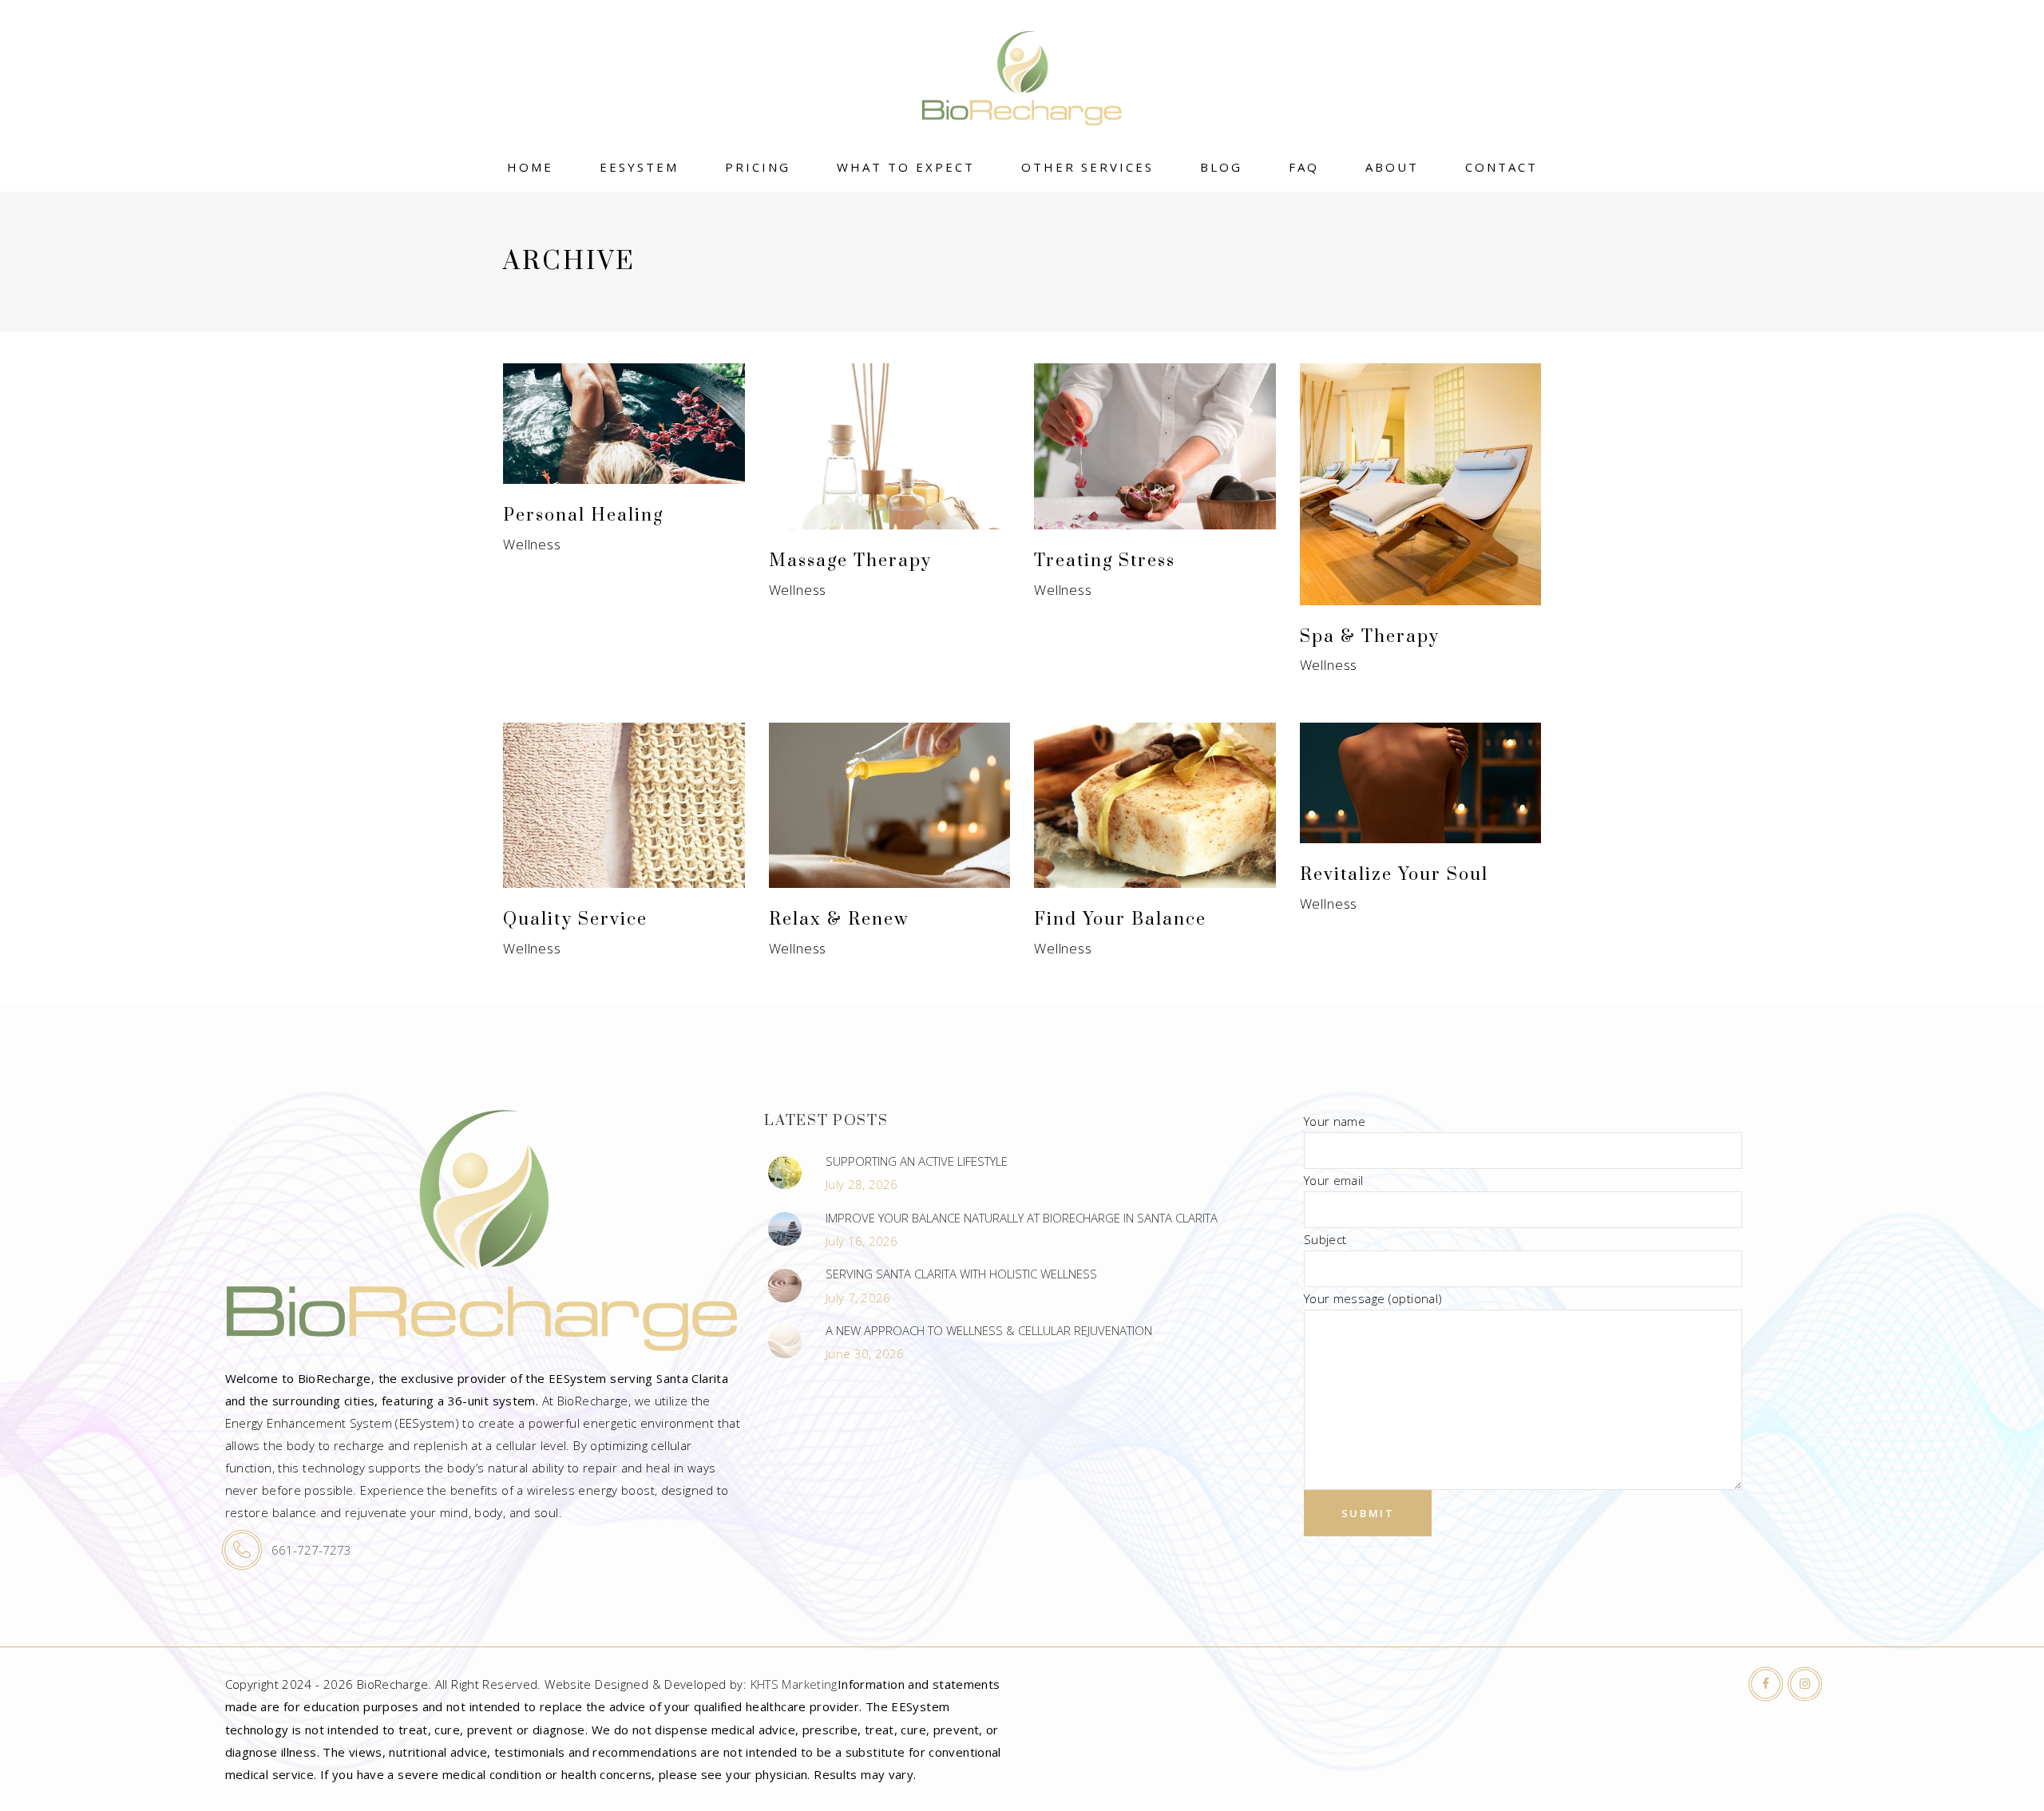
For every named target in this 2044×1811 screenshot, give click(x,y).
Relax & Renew (839, 919)
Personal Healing (583, 515)
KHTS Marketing (794, 1684)
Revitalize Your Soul (1394, 875)
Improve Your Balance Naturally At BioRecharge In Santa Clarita (1022, 1218)
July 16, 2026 (862, 1241)
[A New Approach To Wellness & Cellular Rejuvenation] (785, 1341)
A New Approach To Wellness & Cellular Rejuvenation (989, 1330)
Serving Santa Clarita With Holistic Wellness (961, 1274)
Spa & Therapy (1370, 637)
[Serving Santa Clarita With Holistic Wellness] (785, 1286)
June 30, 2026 (865, 1353)
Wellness (532, 544)
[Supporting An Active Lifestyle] (785, 1173)
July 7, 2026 (858, 1298)
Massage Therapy (850, 561)
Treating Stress (1105, 561)
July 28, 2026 (862, 1184)
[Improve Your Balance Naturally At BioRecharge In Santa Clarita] (785, 1229)
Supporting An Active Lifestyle (917, 1161)
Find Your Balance (1120, 919)
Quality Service (575, 919)
